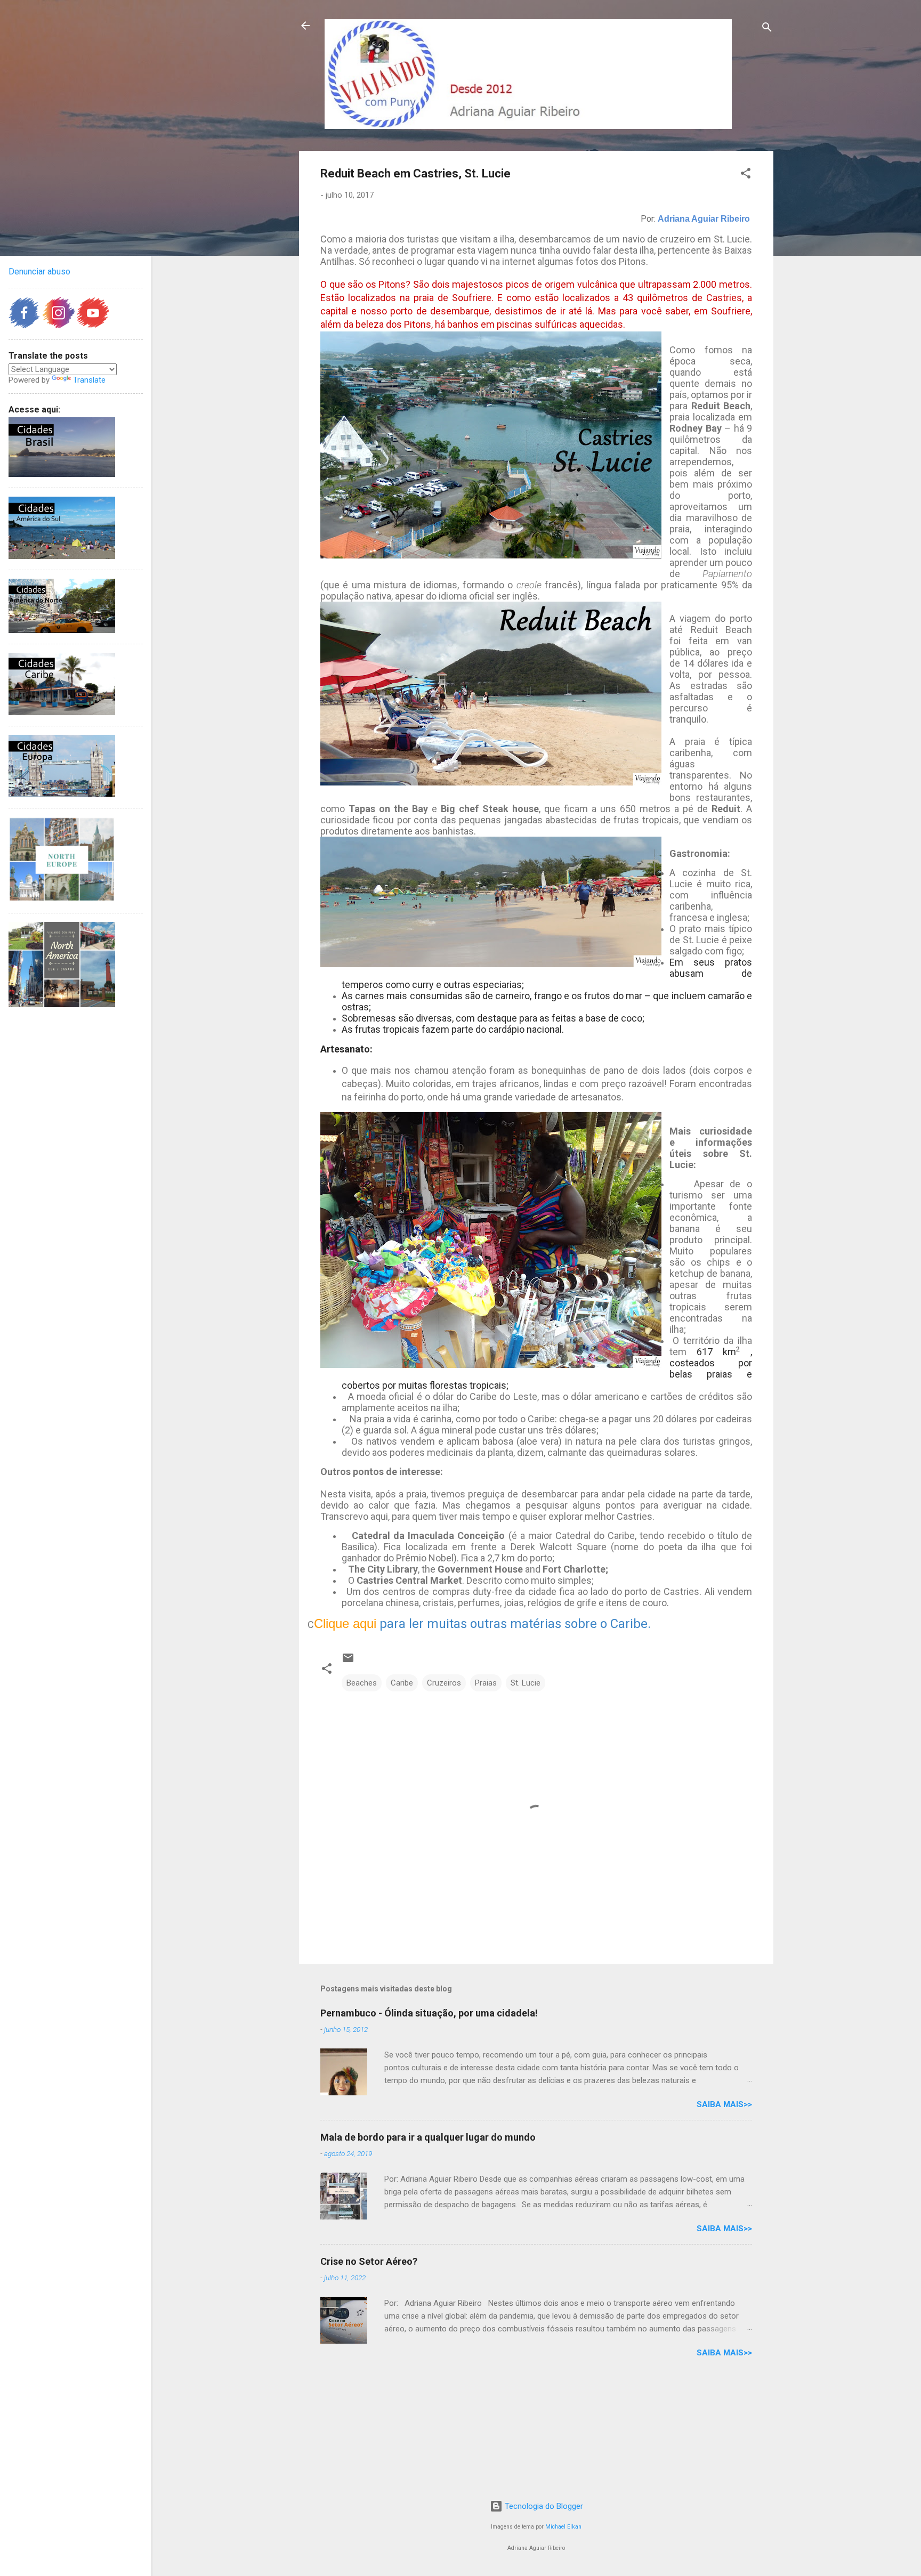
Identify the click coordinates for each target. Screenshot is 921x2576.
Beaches (362, 1683)
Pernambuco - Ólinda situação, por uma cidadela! (429, 2013)
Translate (89, 380)
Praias (486, 1683)
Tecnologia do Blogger (543, 2506)
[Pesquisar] (767, 29)
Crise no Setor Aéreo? (369, 2261)
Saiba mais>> (724, 2104)
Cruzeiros (444, 1683)
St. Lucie (526, 1683)
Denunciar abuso (39, 272)
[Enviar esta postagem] (348, 1662)
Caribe (402, 1683)
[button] (746, 175)
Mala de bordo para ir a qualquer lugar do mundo (428, 2137)
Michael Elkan (563, 2527)
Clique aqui (345, 1623)
